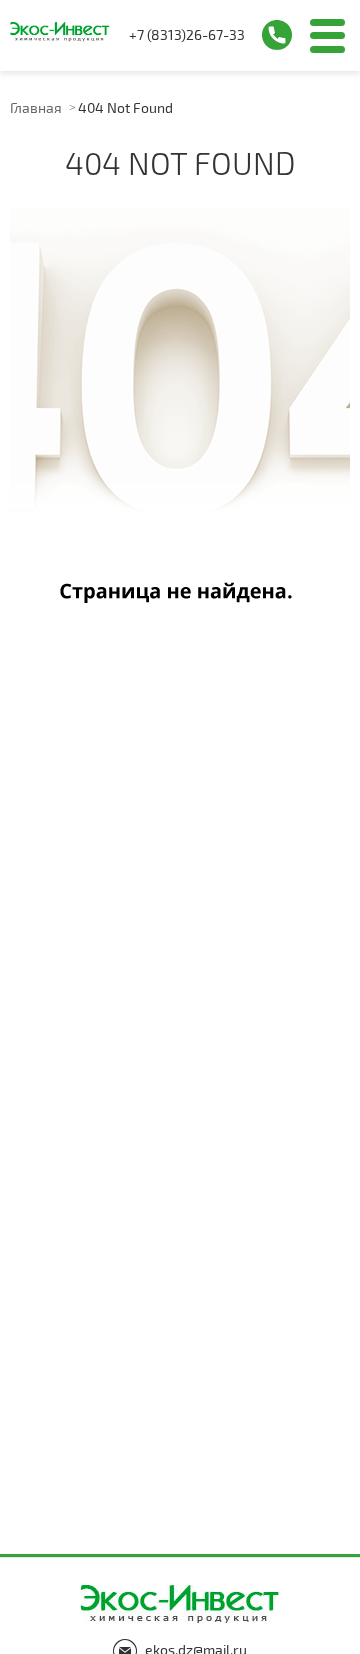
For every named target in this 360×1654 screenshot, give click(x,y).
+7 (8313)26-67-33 (187, 34)
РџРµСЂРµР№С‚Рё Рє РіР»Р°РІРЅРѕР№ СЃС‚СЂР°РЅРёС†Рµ (180, 406)
